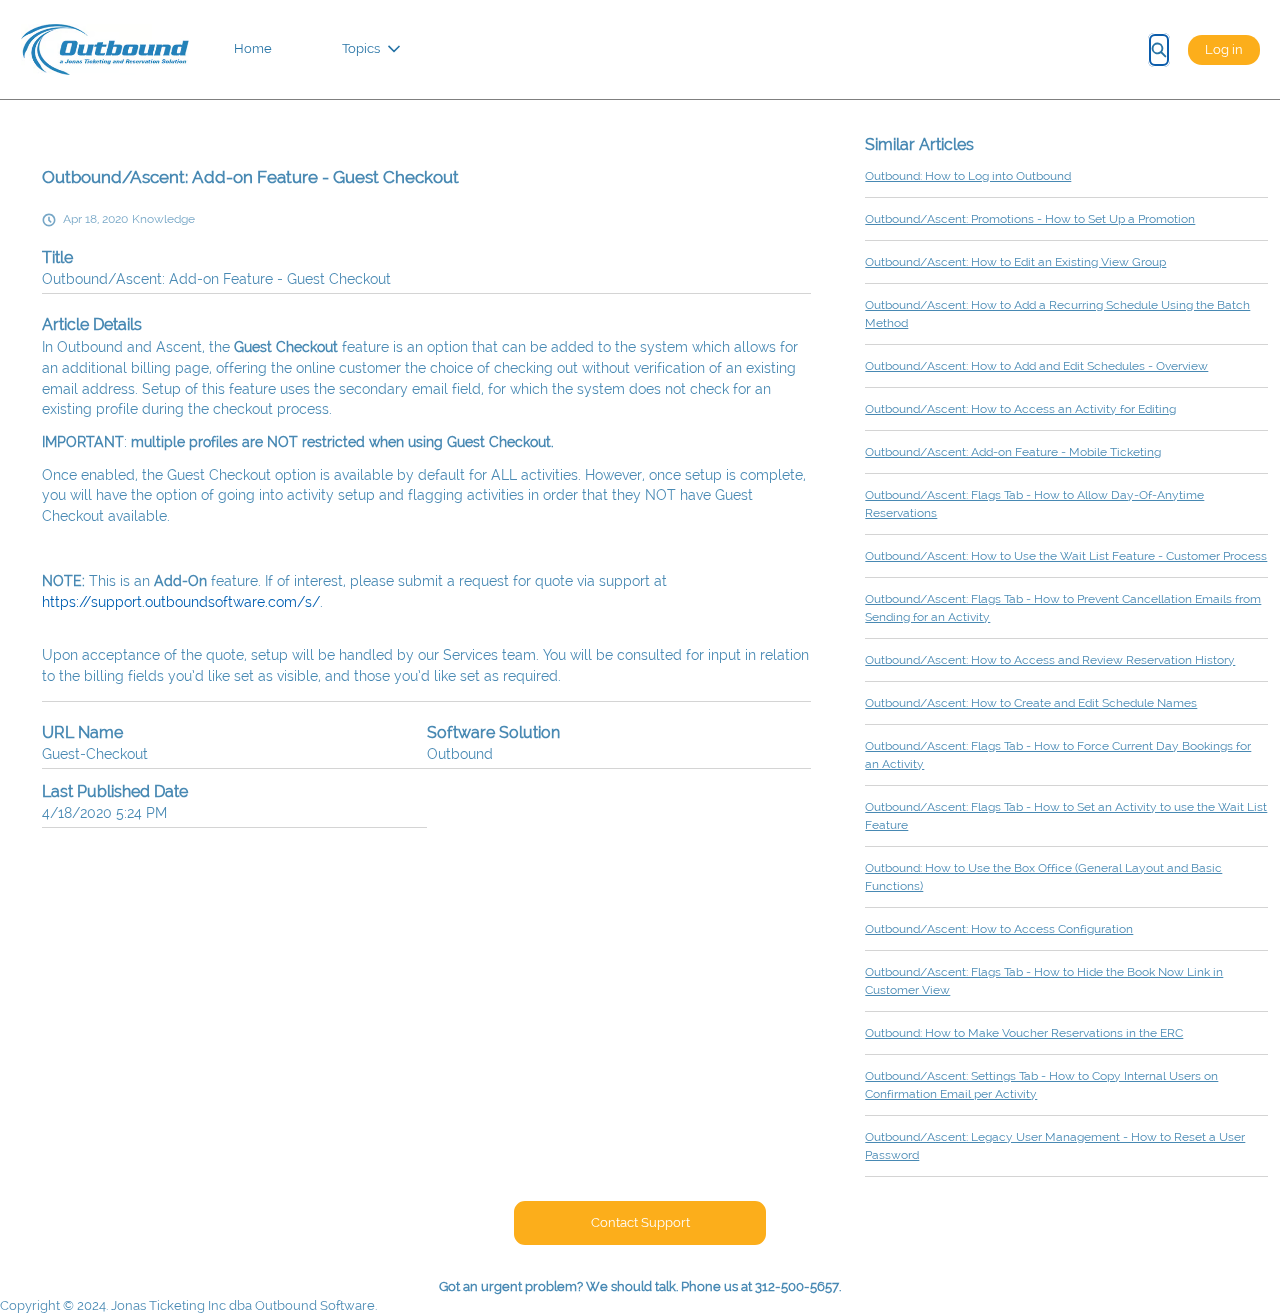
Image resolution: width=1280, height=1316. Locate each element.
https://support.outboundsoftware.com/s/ (181, 602)
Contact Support (640, 1222)
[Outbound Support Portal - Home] (104, 49)
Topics (361, 48)
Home (253, 48)
